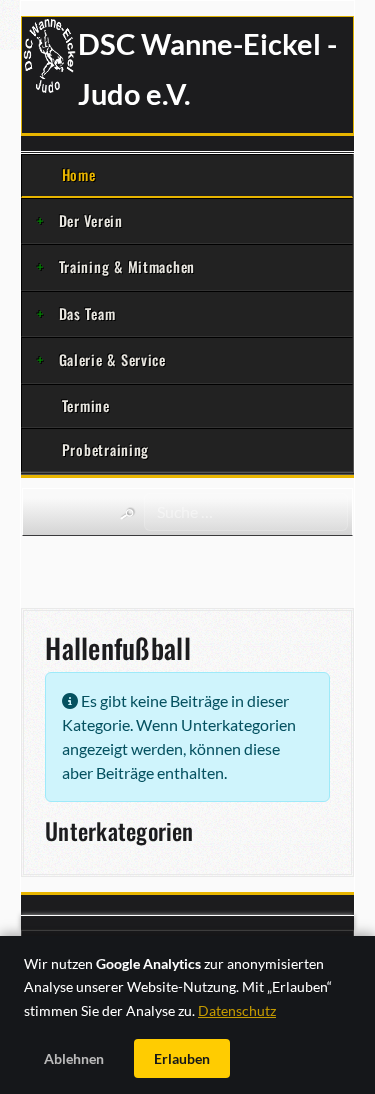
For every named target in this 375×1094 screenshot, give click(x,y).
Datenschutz (237, 1010)
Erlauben (182, 1058)
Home (79, 174)
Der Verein (91, 220)
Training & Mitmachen (127, 266)
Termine (86, 405)
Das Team (87, 313)
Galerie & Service (112, 359)
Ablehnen (74, 1058)
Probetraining (105, 449)
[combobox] (246, 512)
